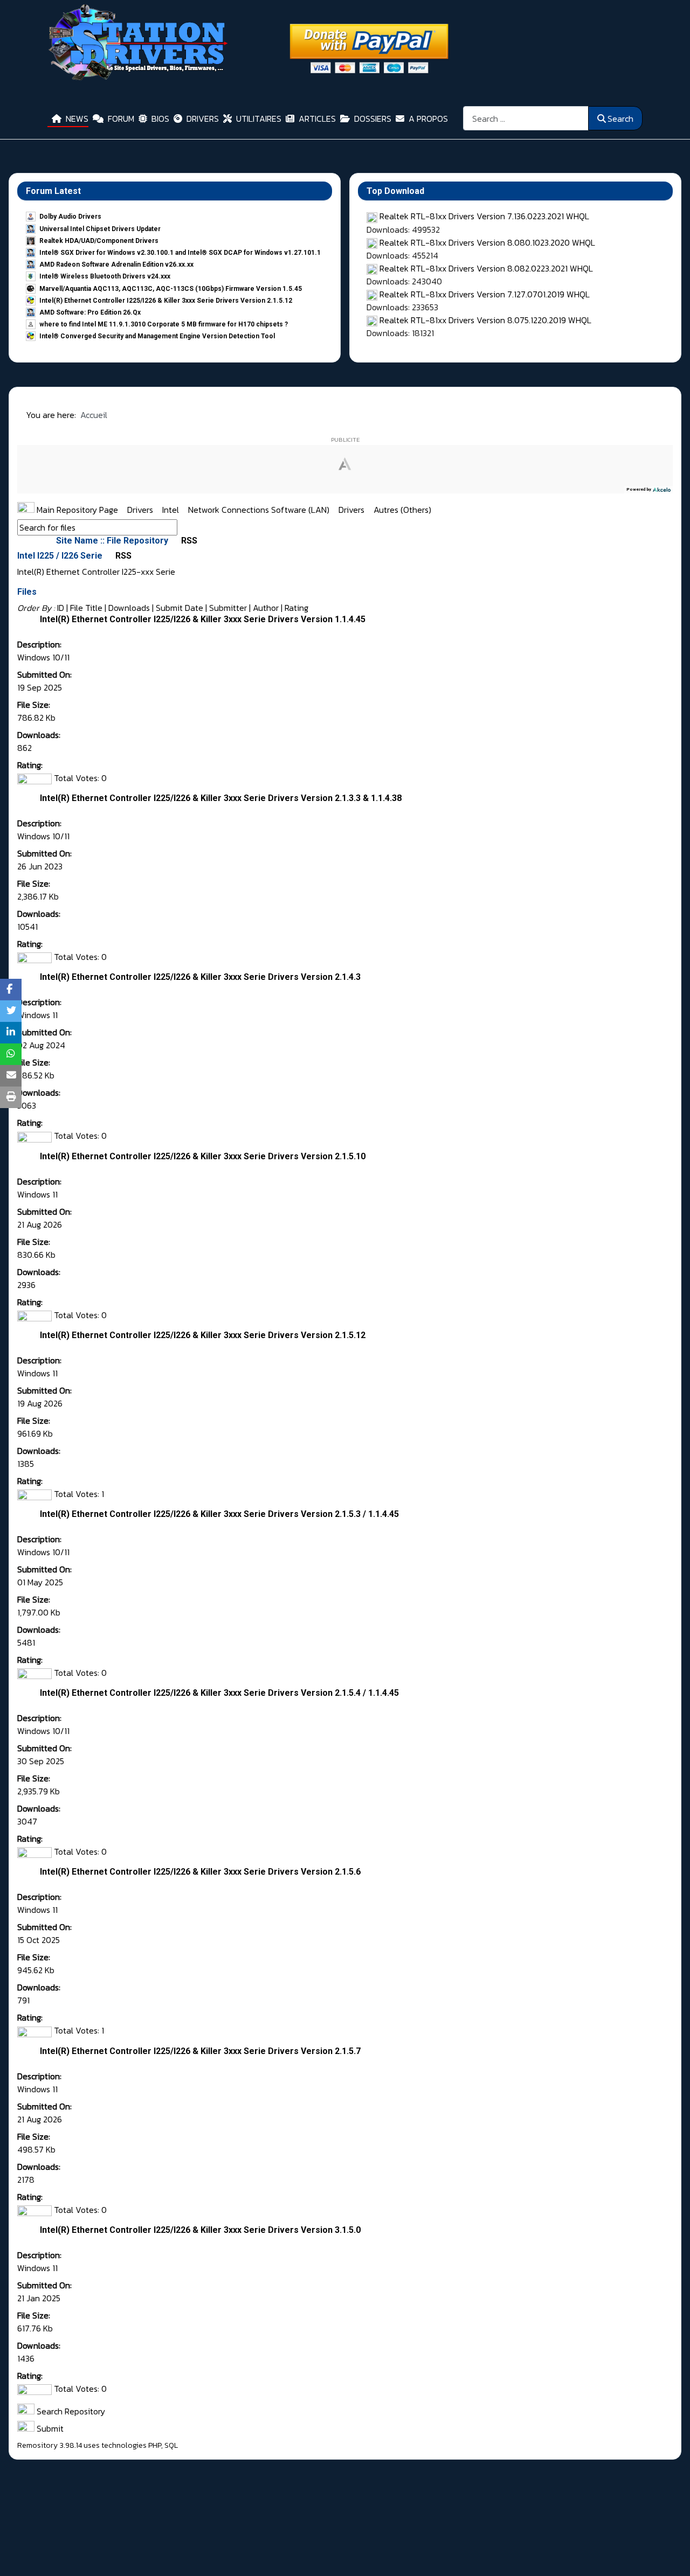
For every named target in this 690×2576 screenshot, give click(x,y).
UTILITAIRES (259, 119)
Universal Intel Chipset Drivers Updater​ (100, 229)
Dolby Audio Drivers (70, 217)
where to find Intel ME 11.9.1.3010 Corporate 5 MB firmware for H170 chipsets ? (164, 324)
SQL (171, 2445)
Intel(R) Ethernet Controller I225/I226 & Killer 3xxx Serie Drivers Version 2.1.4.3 (200, 977)
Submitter (228, 608)
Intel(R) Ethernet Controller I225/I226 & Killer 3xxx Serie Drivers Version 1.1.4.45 (203, 619)
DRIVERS (203, 119)
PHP (155, 2445)
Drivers (141, 510)
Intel (172, 510)
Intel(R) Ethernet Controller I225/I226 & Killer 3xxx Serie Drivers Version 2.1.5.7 (200, 2051)
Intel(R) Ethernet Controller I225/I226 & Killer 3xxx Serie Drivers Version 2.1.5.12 (166, 301)
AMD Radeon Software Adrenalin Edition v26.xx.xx (116, 264)
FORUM (121, 119)
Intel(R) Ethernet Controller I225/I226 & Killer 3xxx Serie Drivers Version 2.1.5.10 (203, 1156)
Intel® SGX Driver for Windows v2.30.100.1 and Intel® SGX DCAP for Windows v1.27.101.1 (180, 253)
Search (620, 119)
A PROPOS (428, 119)
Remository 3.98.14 (50, 2445)
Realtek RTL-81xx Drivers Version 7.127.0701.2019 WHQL (485, 294)
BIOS (160, 119)
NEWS (77, 119)
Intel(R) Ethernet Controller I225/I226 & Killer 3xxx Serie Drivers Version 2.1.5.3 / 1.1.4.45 (219, 1514)
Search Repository (70, 2411)
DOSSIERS (373, 119)
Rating (296, 608)
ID (61, 608)
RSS (188, 541)
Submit (49, 2428)
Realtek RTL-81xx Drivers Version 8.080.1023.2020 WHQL (487, 242)
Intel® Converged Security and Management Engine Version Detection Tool (157, 336)
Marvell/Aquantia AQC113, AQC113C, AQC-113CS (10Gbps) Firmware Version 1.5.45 (171, 289)
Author (266, 608)
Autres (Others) (402, 510)
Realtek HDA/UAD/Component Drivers (99, 241)
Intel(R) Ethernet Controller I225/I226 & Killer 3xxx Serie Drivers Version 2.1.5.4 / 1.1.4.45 (219, 1693)
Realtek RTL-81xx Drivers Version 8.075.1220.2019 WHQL (485, 320)
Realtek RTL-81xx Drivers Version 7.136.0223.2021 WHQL (484, 216)
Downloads (129, 608)
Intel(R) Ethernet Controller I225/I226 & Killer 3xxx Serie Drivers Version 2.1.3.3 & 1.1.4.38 (221, 798)
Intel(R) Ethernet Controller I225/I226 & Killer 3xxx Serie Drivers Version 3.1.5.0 (200, 2230)
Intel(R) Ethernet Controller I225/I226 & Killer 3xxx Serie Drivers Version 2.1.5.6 (200, 1872)
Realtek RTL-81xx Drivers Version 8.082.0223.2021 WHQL (486, 268)
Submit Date (180, 608)
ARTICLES (317, 119)
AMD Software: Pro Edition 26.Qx (90, 312)
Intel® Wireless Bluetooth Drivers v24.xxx (105, 276)
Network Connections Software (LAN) (260, 510)
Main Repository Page (76, 510)
